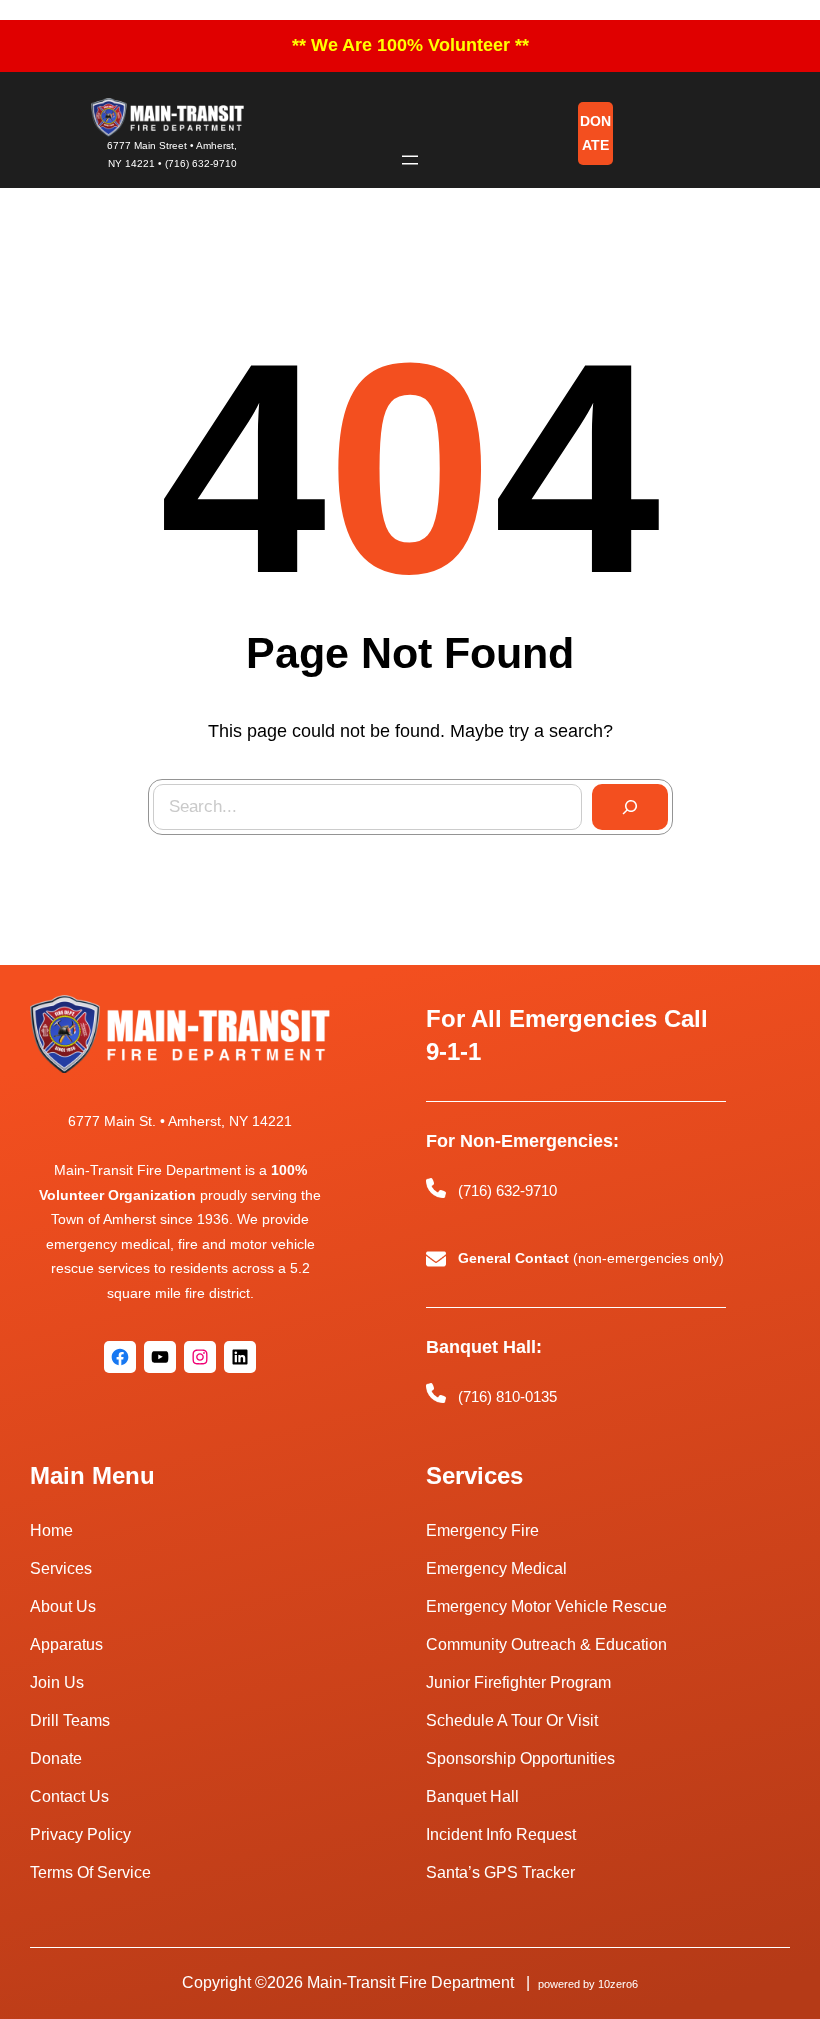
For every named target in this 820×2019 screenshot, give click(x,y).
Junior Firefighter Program (518, 1682)
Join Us (57, 1682)
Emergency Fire (482, 1530)
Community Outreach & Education (546, 1644)
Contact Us (69, 1796)
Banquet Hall (472, 1796)
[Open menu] (410, 160)
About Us (63, 1606)
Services (61, 1568)
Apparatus (66, 1644)
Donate (56, 1758)
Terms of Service (90, 1872)
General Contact (513, 1258)
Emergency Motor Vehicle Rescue (546, 1606)
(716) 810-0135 (507, 1395)
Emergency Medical (496, 1568)
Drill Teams (70, 1720)
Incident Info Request (501, 1834)
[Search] (630, 807)
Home (51, 1530)
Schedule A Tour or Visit (512, 1720)
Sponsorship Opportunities (520, 1758)
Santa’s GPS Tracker (500, 1872)
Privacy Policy (80, 1834)
